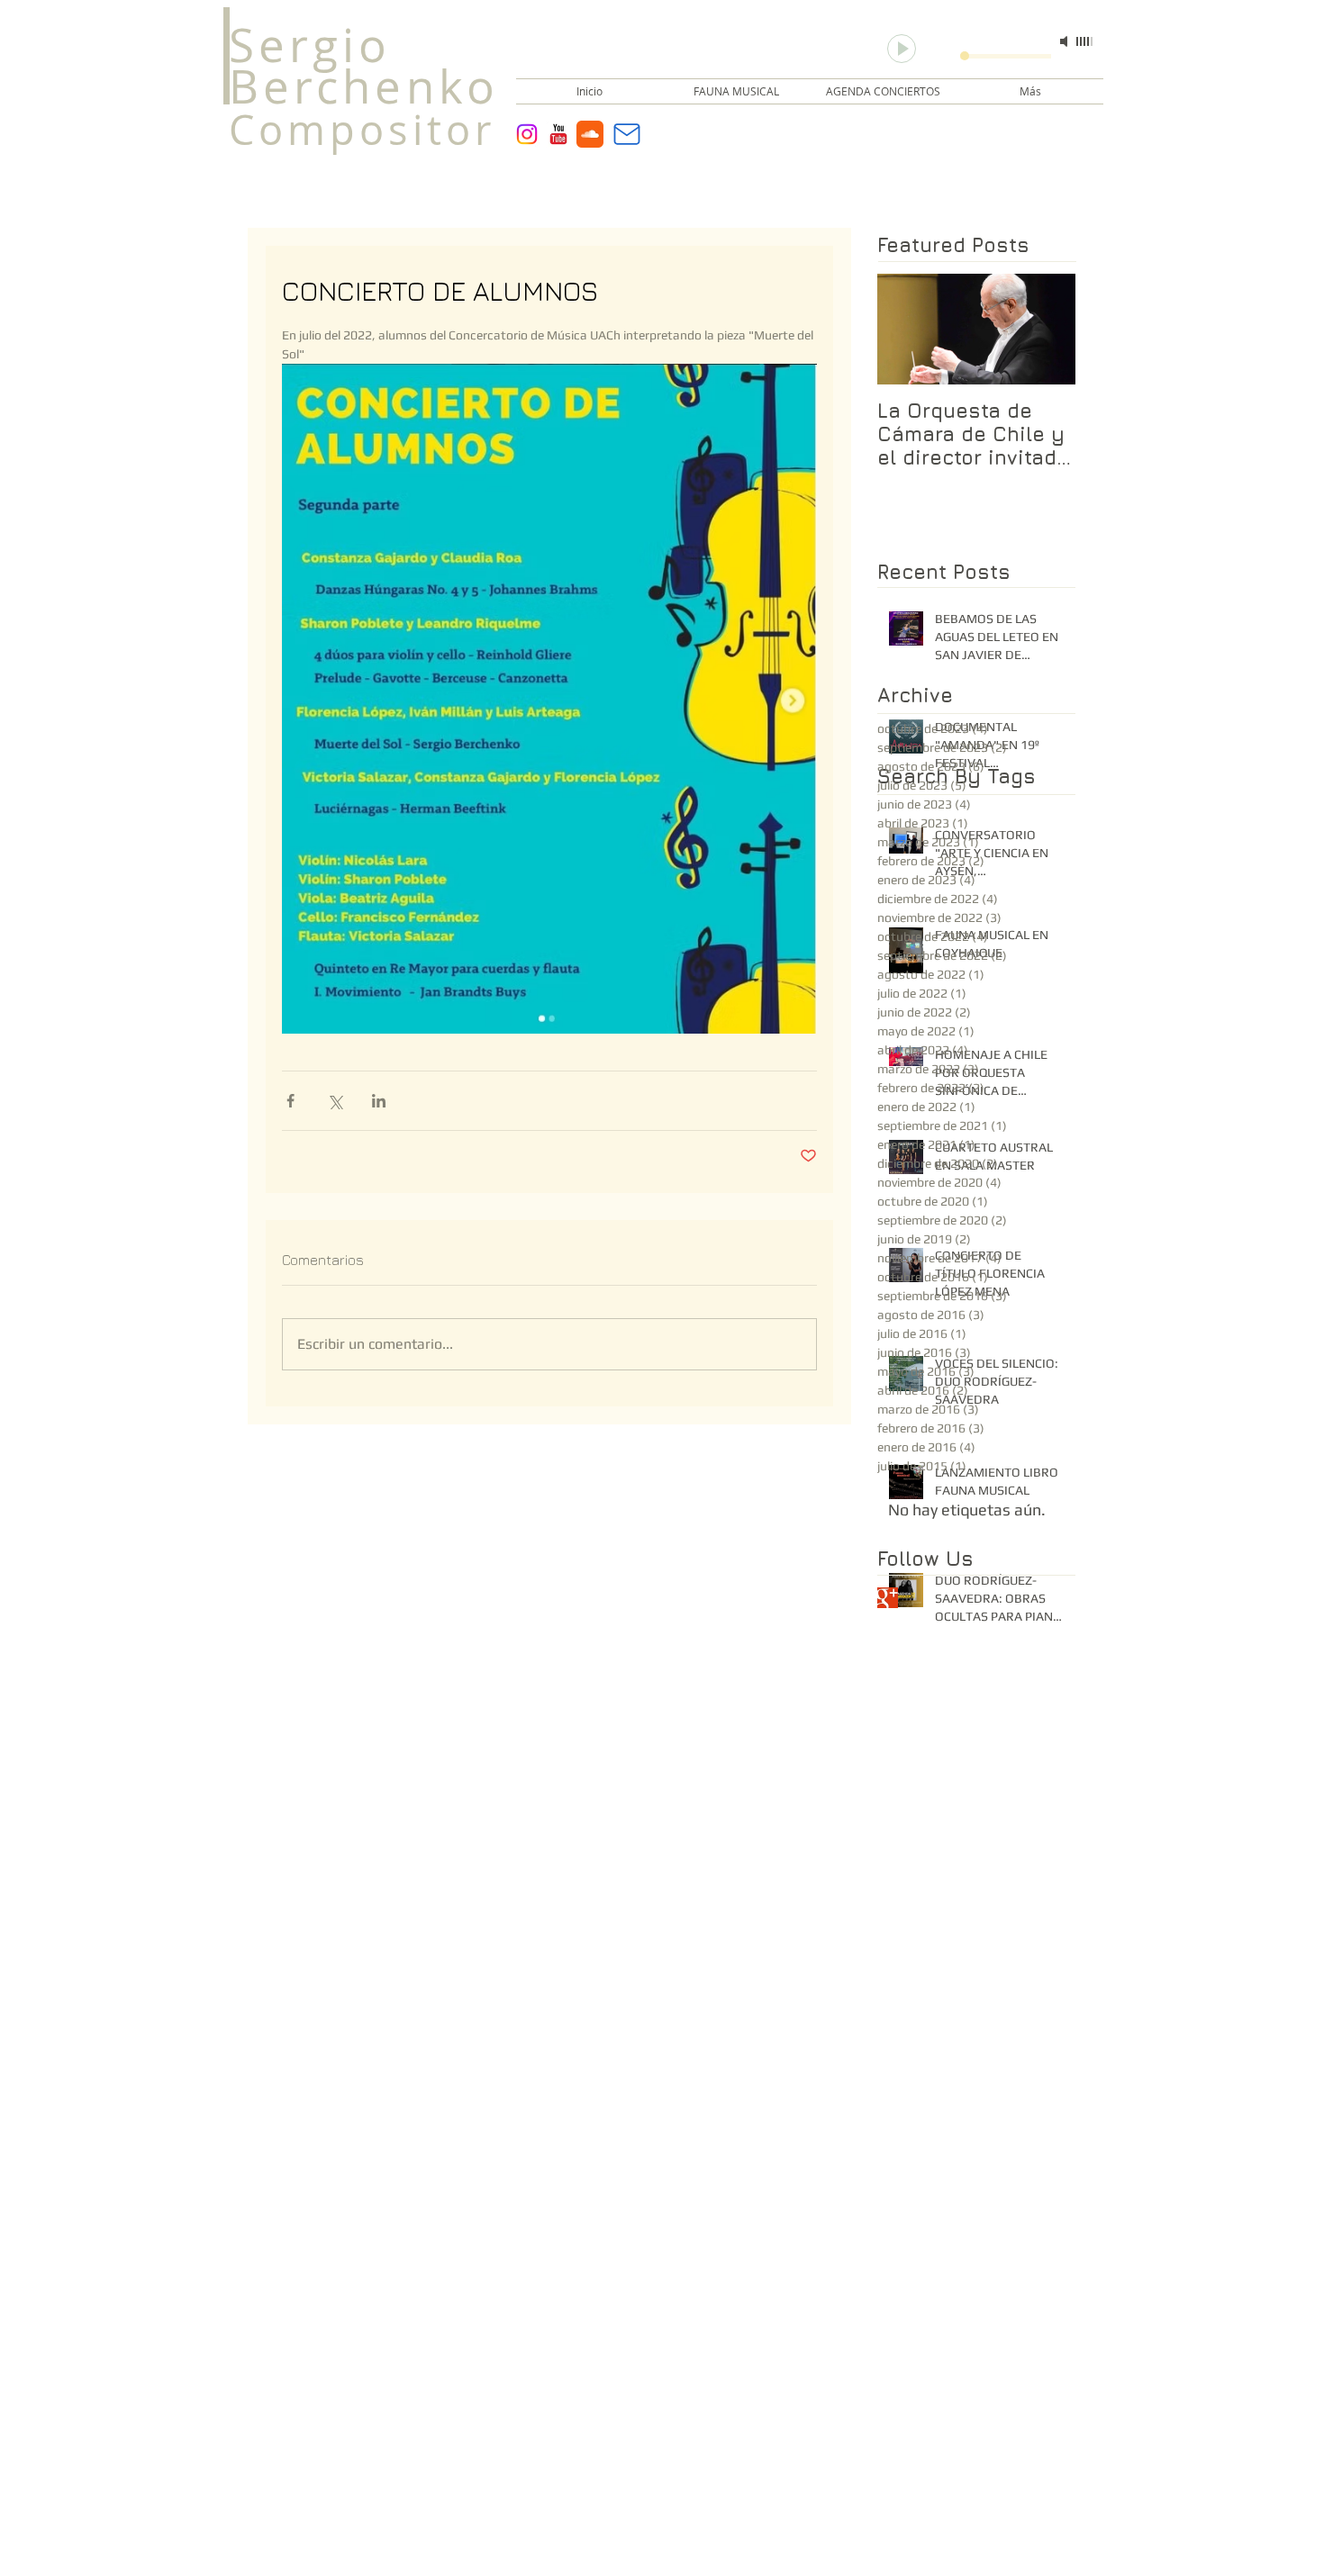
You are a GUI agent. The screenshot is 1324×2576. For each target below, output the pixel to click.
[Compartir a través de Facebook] (290, 1101)
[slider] (1085, 41)
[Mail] (627, 134)
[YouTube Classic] (558, 134)
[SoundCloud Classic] (590, 134)
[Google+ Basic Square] (888, 1598)
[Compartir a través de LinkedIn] (379, 1101)
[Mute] (1066, 41)
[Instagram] (527, 134)
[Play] (902, 49)
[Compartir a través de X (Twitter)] (335, 1101)
